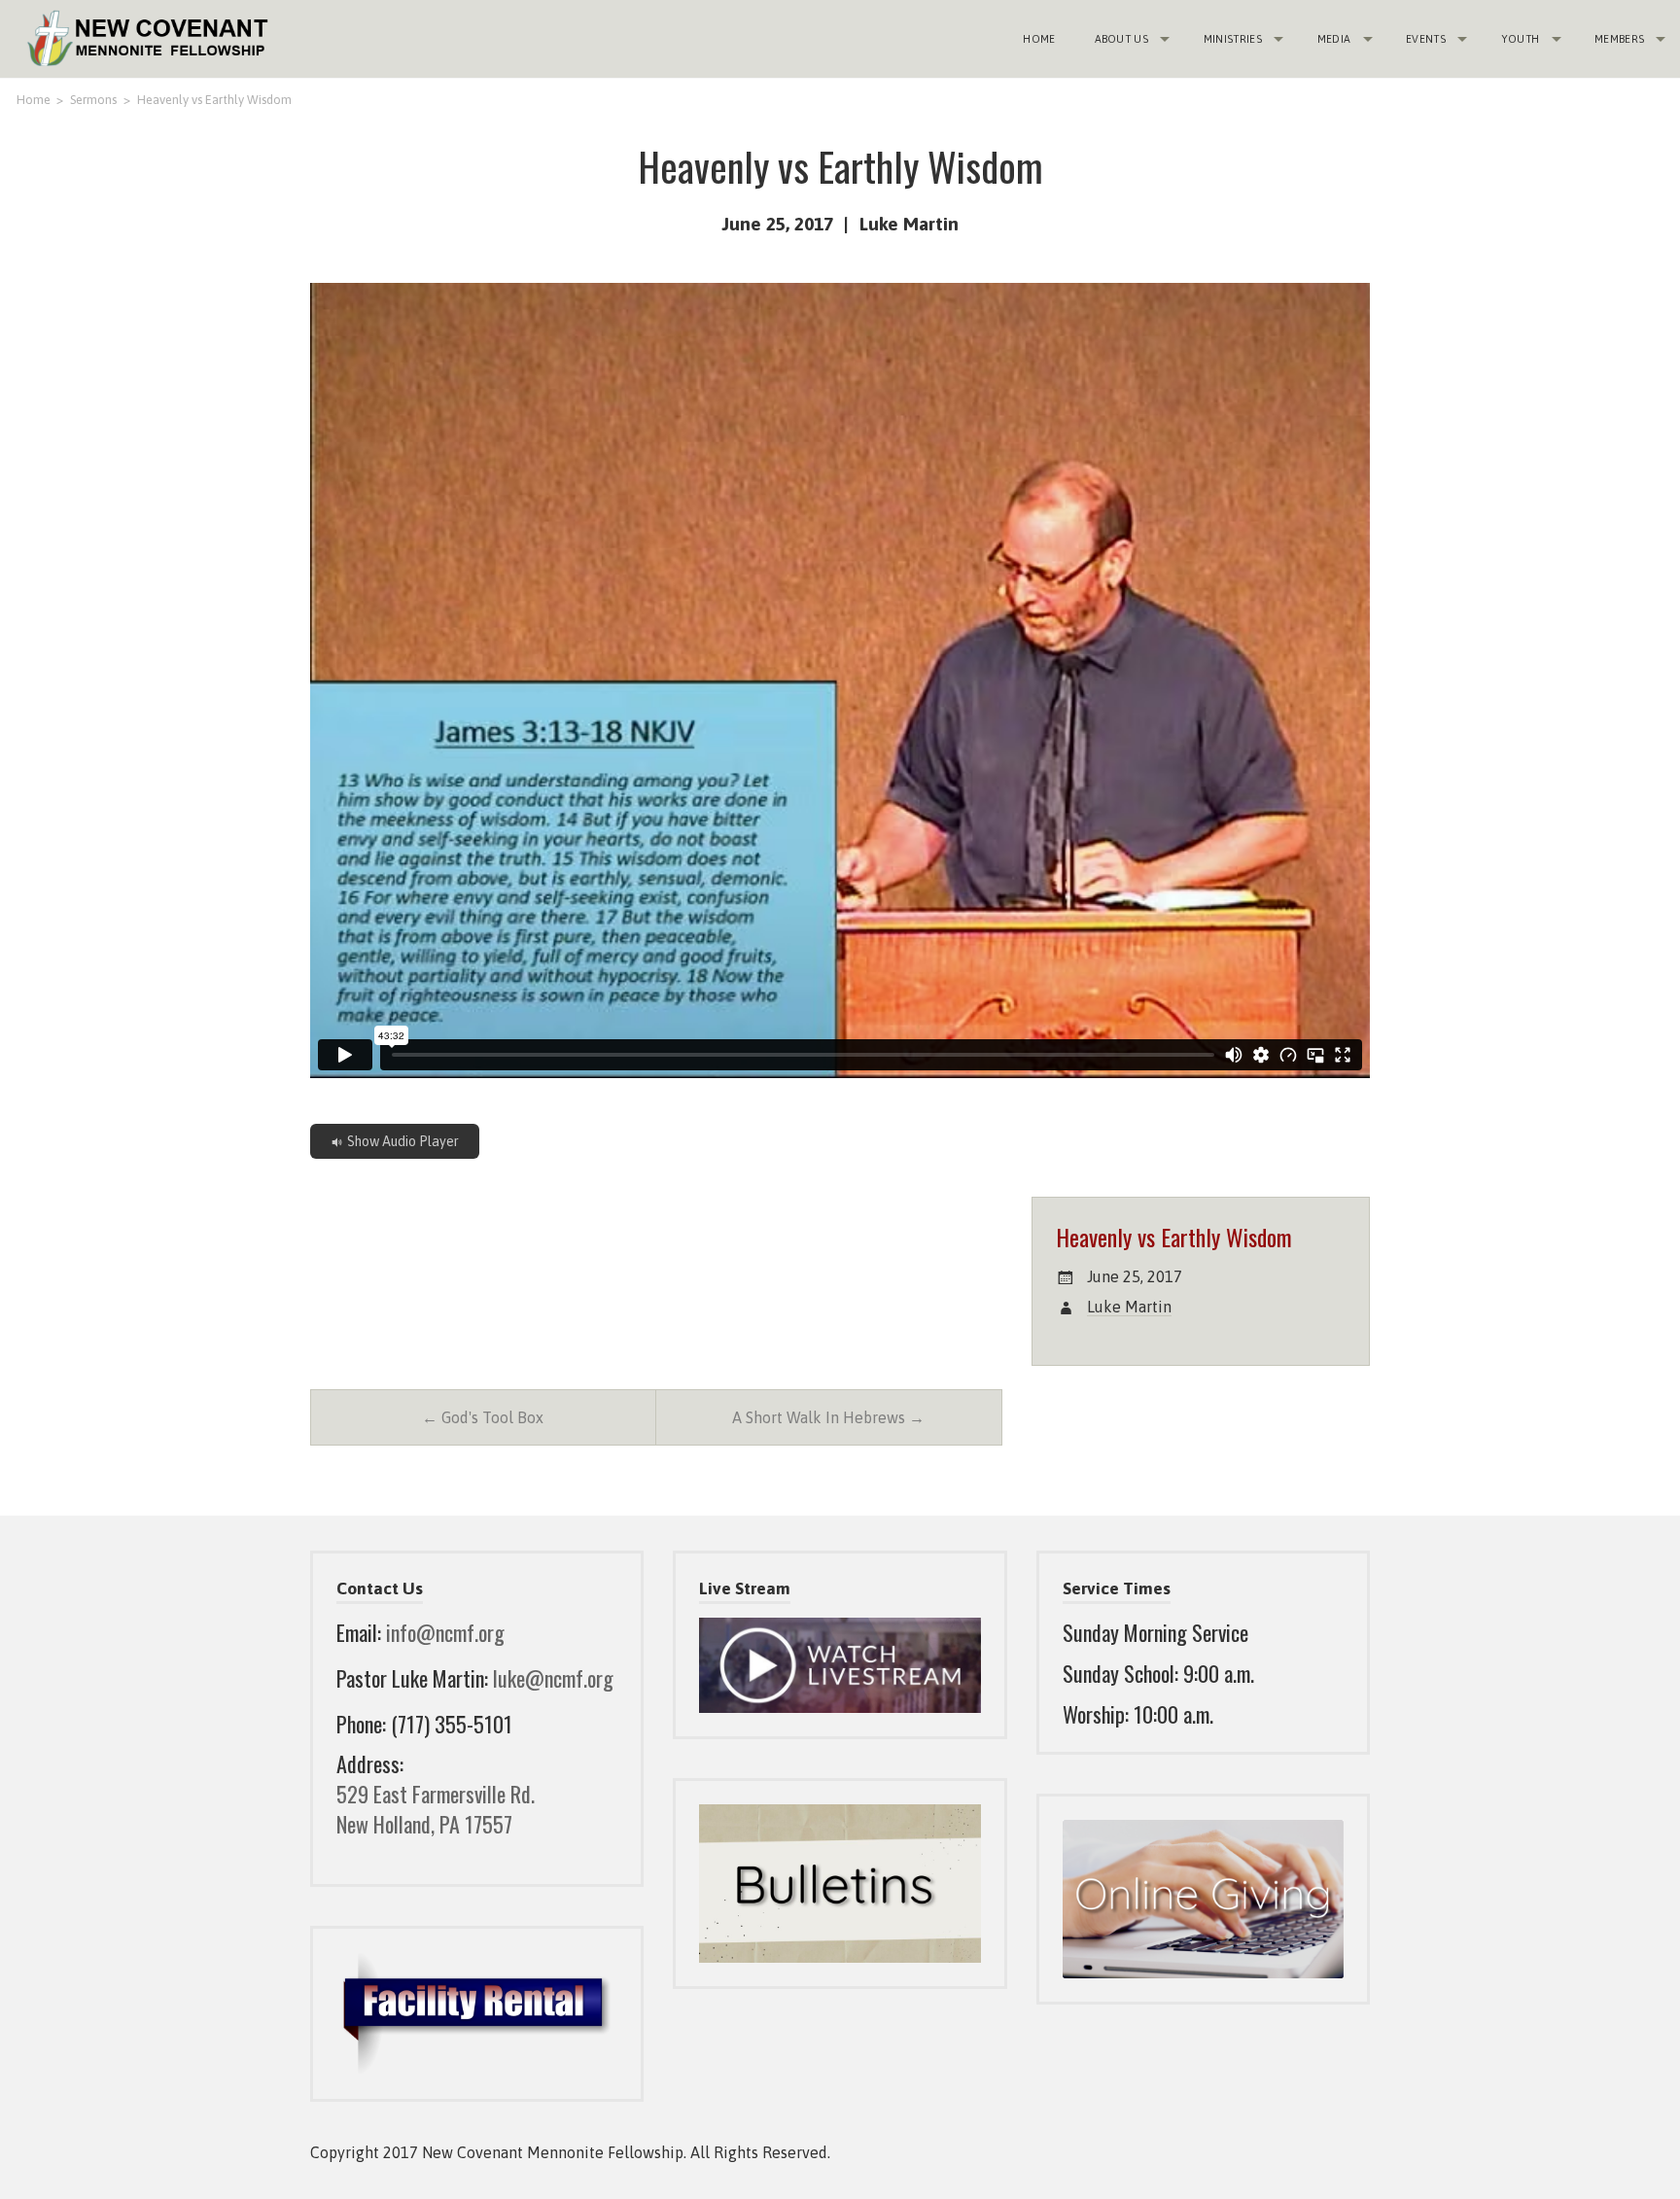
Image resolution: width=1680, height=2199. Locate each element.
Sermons (93, 100)
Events (1426, 39)
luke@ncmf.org (553, 1678)
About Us (1122, 39)
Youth (1521, 39)
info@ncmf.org (445, 1632)
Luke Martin (909, 224)
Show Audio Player (402, 1141)
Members (1619, 39)
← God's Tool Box (483, 1417)
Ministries (1233, 39)
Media (1334, 39)
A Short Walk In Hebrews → (828, 1417)
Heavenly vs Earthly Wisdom (214, 100)
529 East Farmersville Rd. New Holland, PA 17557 (436, 1809)
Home (1039, 39)
